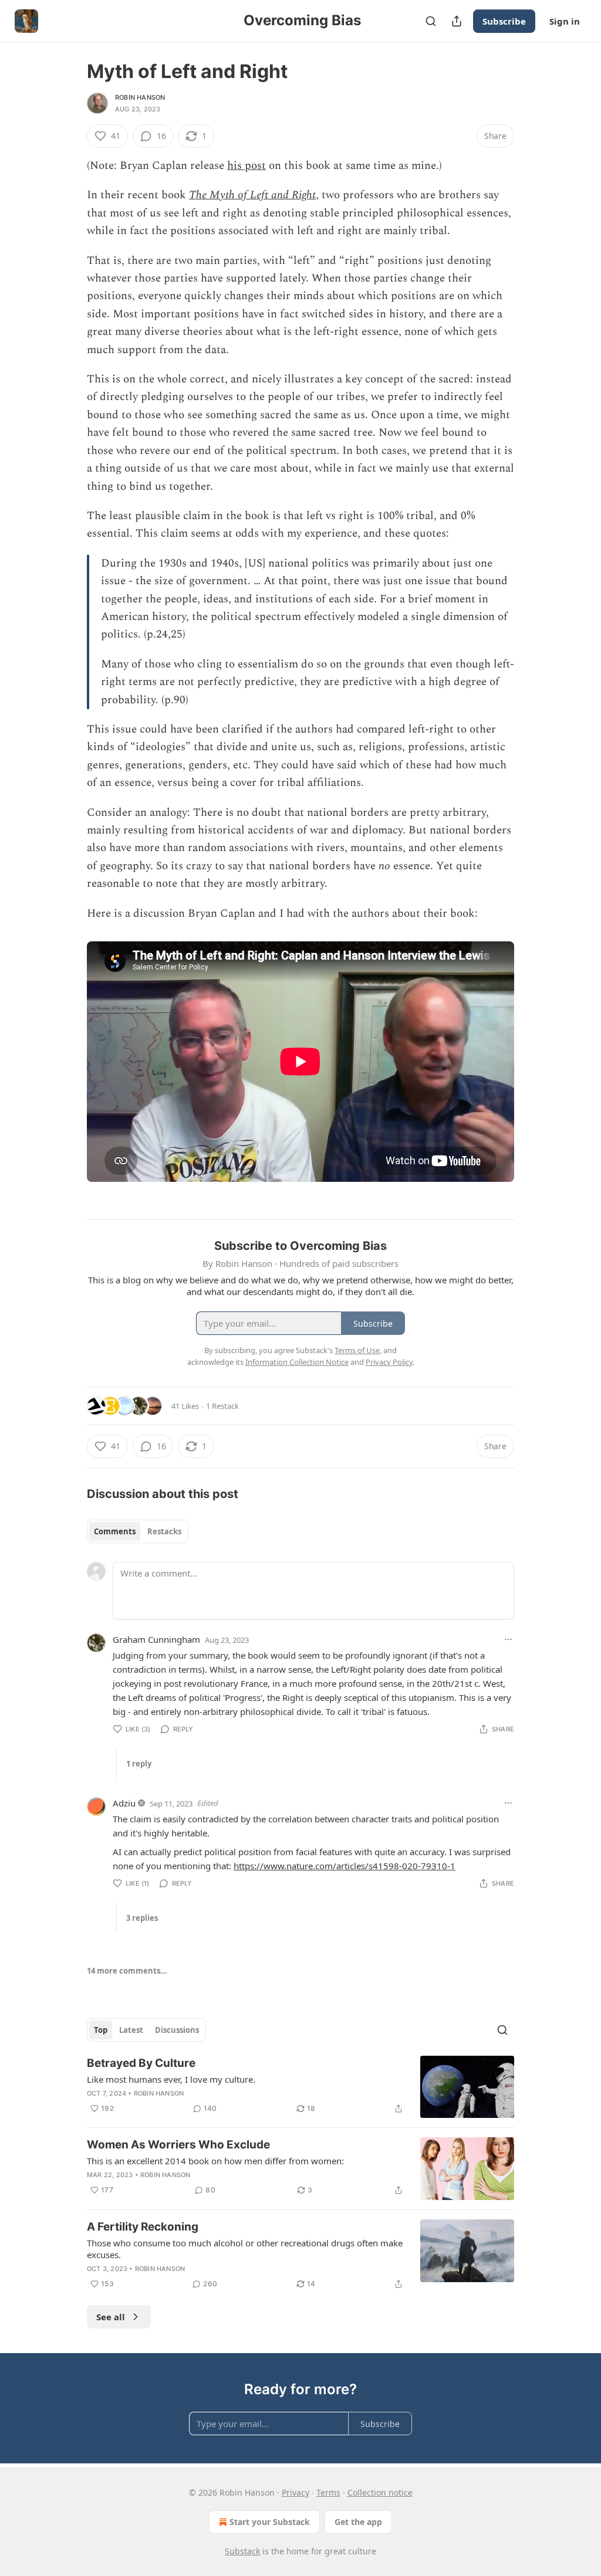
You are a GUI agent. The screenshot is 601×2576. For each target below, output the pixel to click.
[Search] (431, 21)
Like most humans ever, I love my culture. (171, 2079)
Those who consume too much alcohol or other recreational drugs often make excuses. (245, 2249)
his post (247, 166)
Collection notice (380, 2492)
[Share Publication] (457, 21)
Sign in (565, 21)
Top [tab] (101, 2030)
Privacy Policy (389, 1362)
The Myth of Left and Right (252, 195)
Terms (328, 2492)
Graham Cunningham (156, 1639)
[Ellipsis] (508, 1639)
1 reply (139, 1764)
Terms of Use (357, 1350)
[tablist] (138, 1531)
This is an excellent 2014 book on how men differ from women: (215, 2161)
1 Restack (222, 1406)
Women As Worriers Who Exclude (178, 2145)
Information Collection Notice (297, 1362)
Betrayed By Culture (141, 2063)
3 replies (142, 1918)
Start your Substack (270, 2522)
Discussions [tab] (177, 2030)
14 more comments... (127, 1971)
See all (111, 2317)
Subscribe (504, 21)
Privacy (296, 2492)
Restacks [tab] (164, 1531)
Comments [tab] (115, 1531)
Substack (242, 2551)
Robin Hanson (140, 97)
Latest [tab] (131, 2030)
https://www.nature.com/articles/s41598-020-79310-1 (345, 1866)
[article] (300, 2087)
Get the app (358, 2522)
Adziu (124, 1803)
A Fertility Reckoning (143, 2227)
